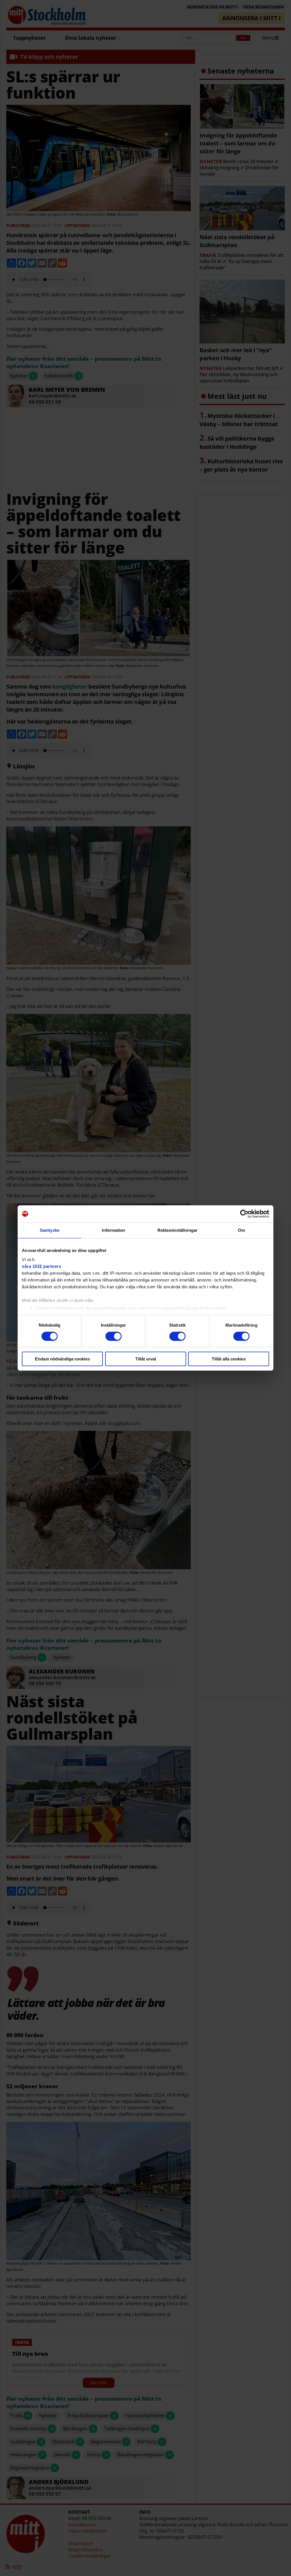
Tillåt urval (146, 1359)
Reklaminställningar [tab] (177, 1230)
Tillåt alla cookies (229, 1359)
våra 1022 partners (41, 1266)
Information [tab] (113, 1230)
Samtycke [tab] (50, 1230)
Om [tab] (241, 1230)
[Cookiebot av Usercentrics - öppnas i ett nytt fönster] (244, 1214)
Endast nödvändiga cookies (62, 1359)
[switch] (114, 1336)
